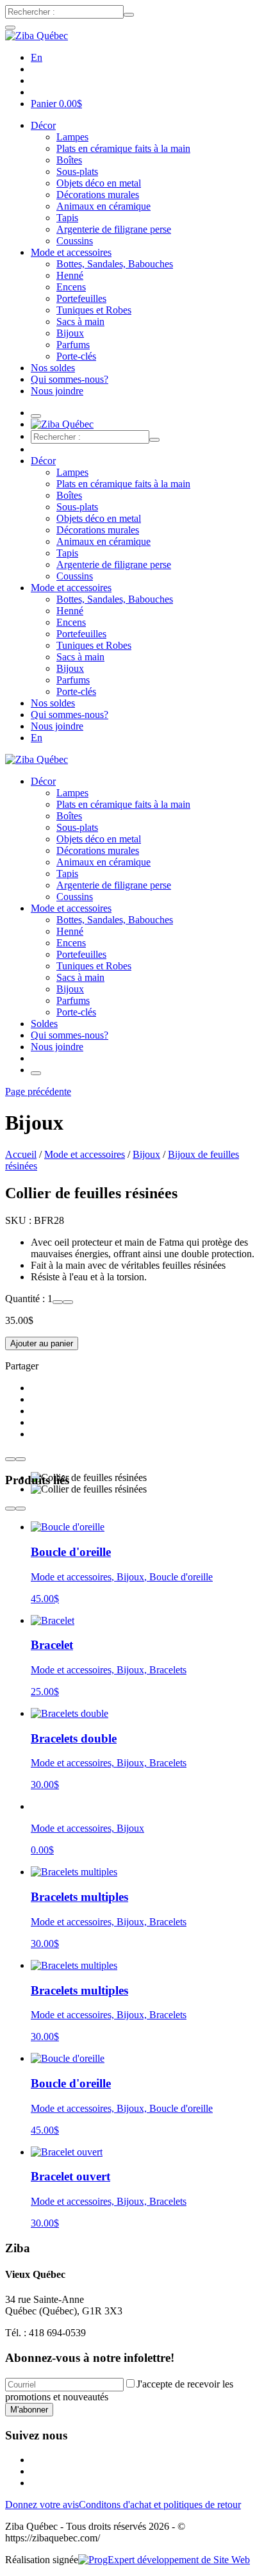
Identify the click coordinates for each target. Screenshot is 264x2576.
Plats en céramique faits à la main (123, 148)
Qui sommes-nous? (70, 379)
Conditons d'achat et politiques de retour (160, 2505)
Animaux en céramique (103, 206)
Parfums (73, 345)
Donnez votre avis (42, 2505)
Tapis (67, 218)
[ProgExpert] (164, 2560)
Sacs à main (80, 322)
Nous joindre (57, 391)
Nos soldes (53, 368)
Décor (43, 125)
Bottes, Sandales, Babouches (115, 264)
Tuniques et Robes (94, 310)
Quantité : (26, 1299)
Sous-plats (77, 171)
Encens (71, 287)
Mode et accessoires (71, 252)
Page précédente (38, 1091)
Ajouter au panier (42, 1343)
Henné (70, 275)
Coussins (75, 241)
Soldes (44, 1024)
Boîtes (69, 160)
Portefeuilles (81, 298)
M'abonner (29, 2410)
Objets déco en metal (99, 183)
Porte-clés (76, 356)
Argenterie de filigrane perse (114, 229)
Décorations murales (98, 195)
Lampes (72, 137)
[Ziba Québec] (37, 36)
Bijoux (70, 333)
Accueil (21, 1154)
